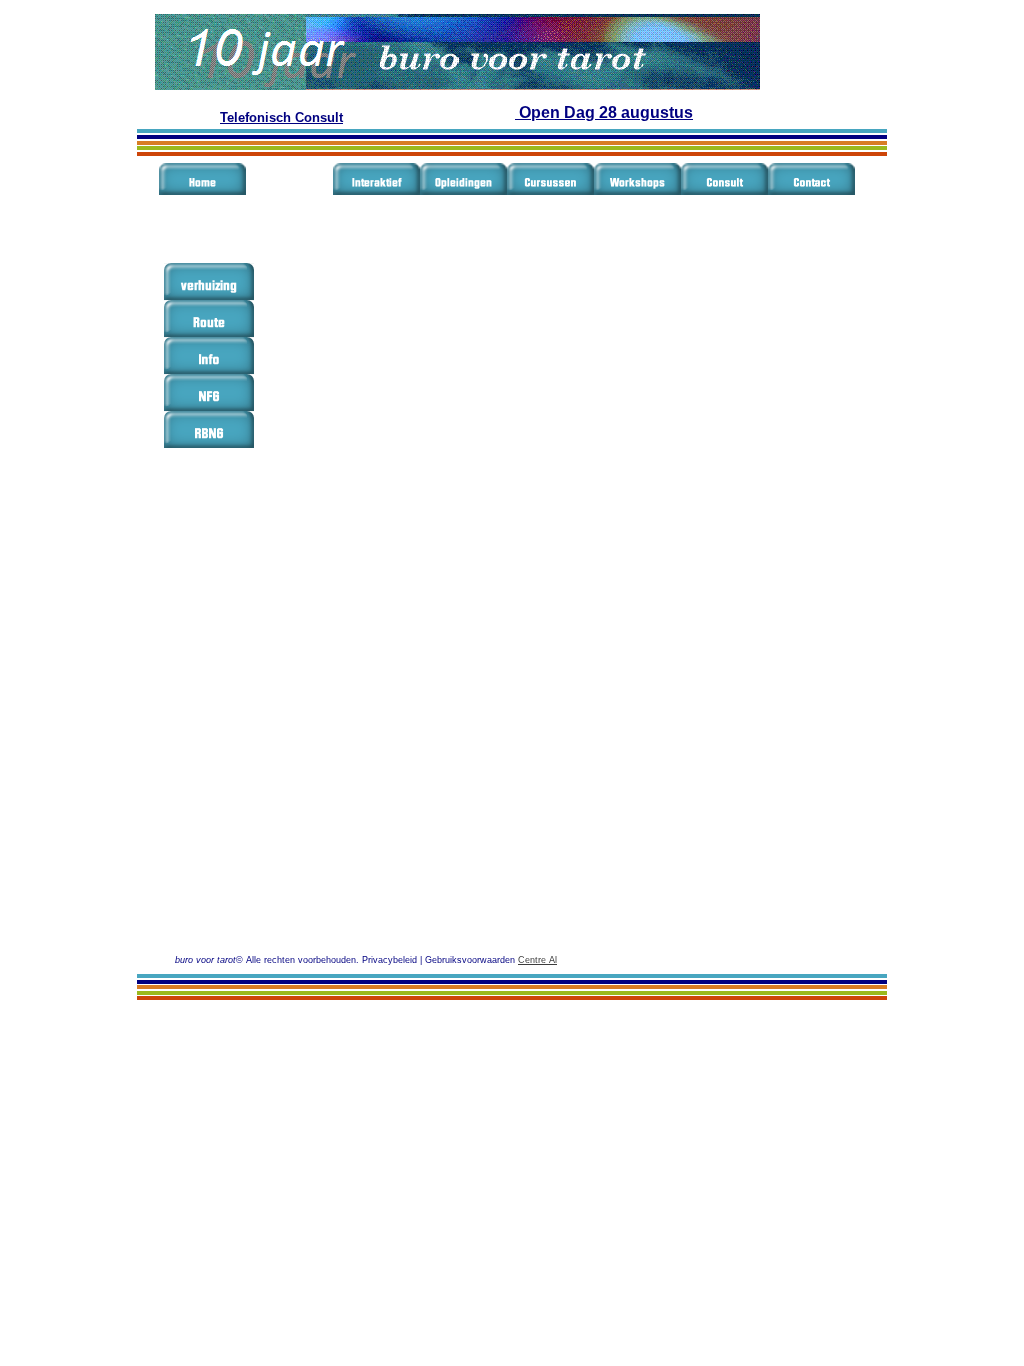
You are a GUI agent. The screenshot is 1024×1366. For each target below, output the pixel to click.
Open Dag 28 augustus (604, 112)
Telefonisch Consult (281, 117)
